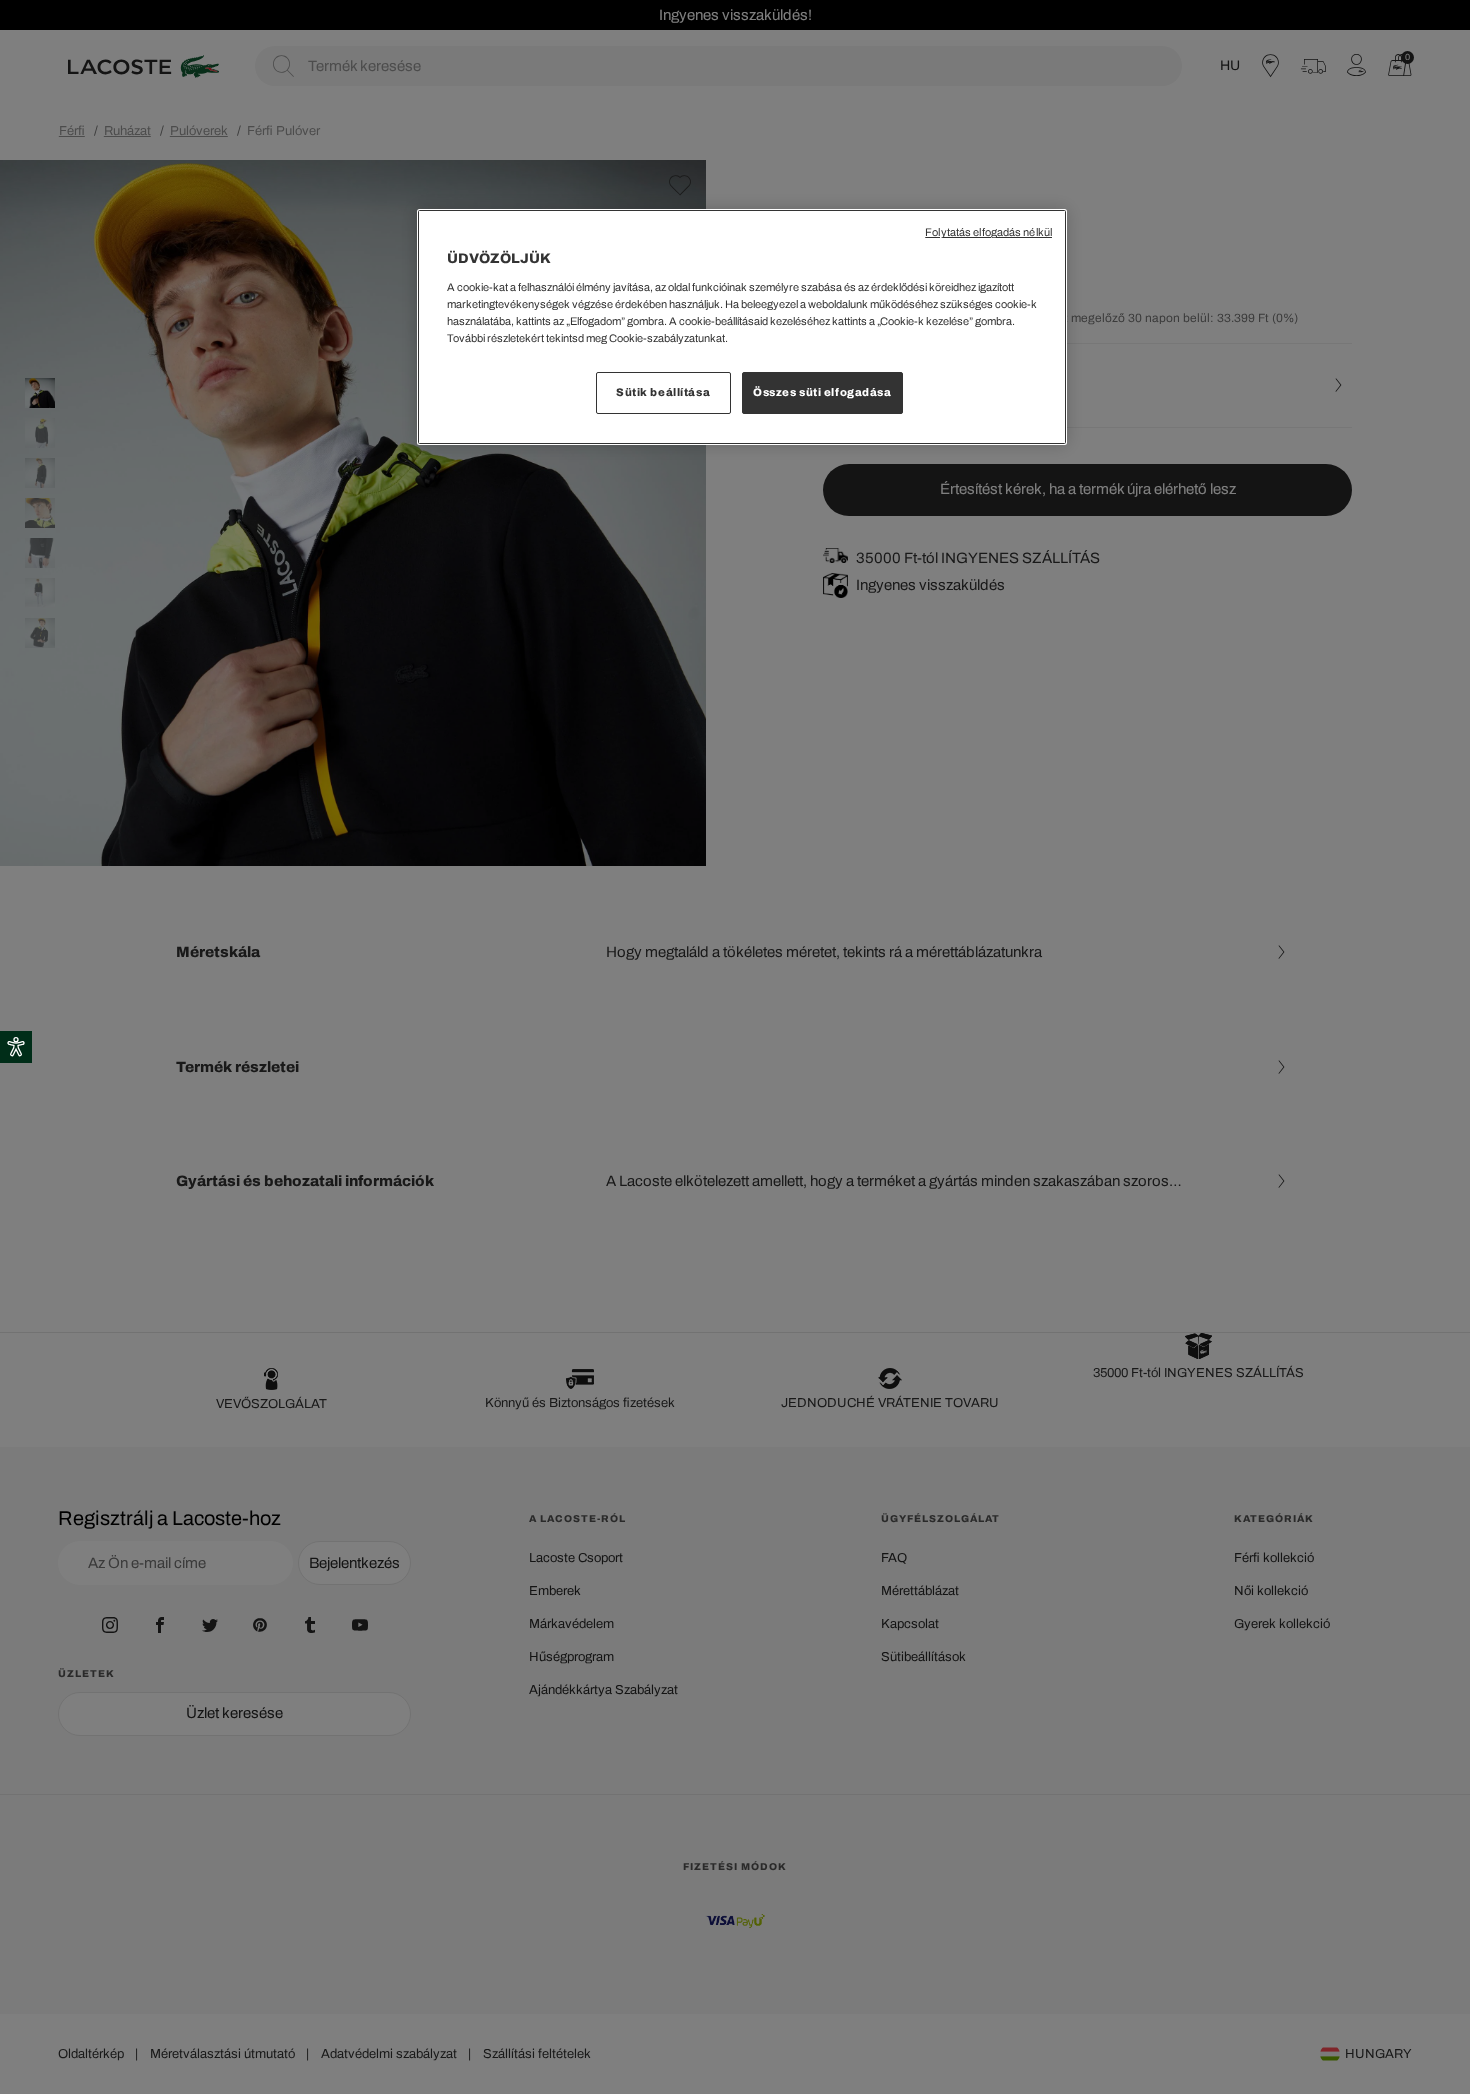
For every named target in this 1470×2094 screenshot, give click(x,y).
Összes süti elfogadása (822, 392)
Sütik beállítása (663, 392)
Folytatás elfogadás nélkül (988, 232)
